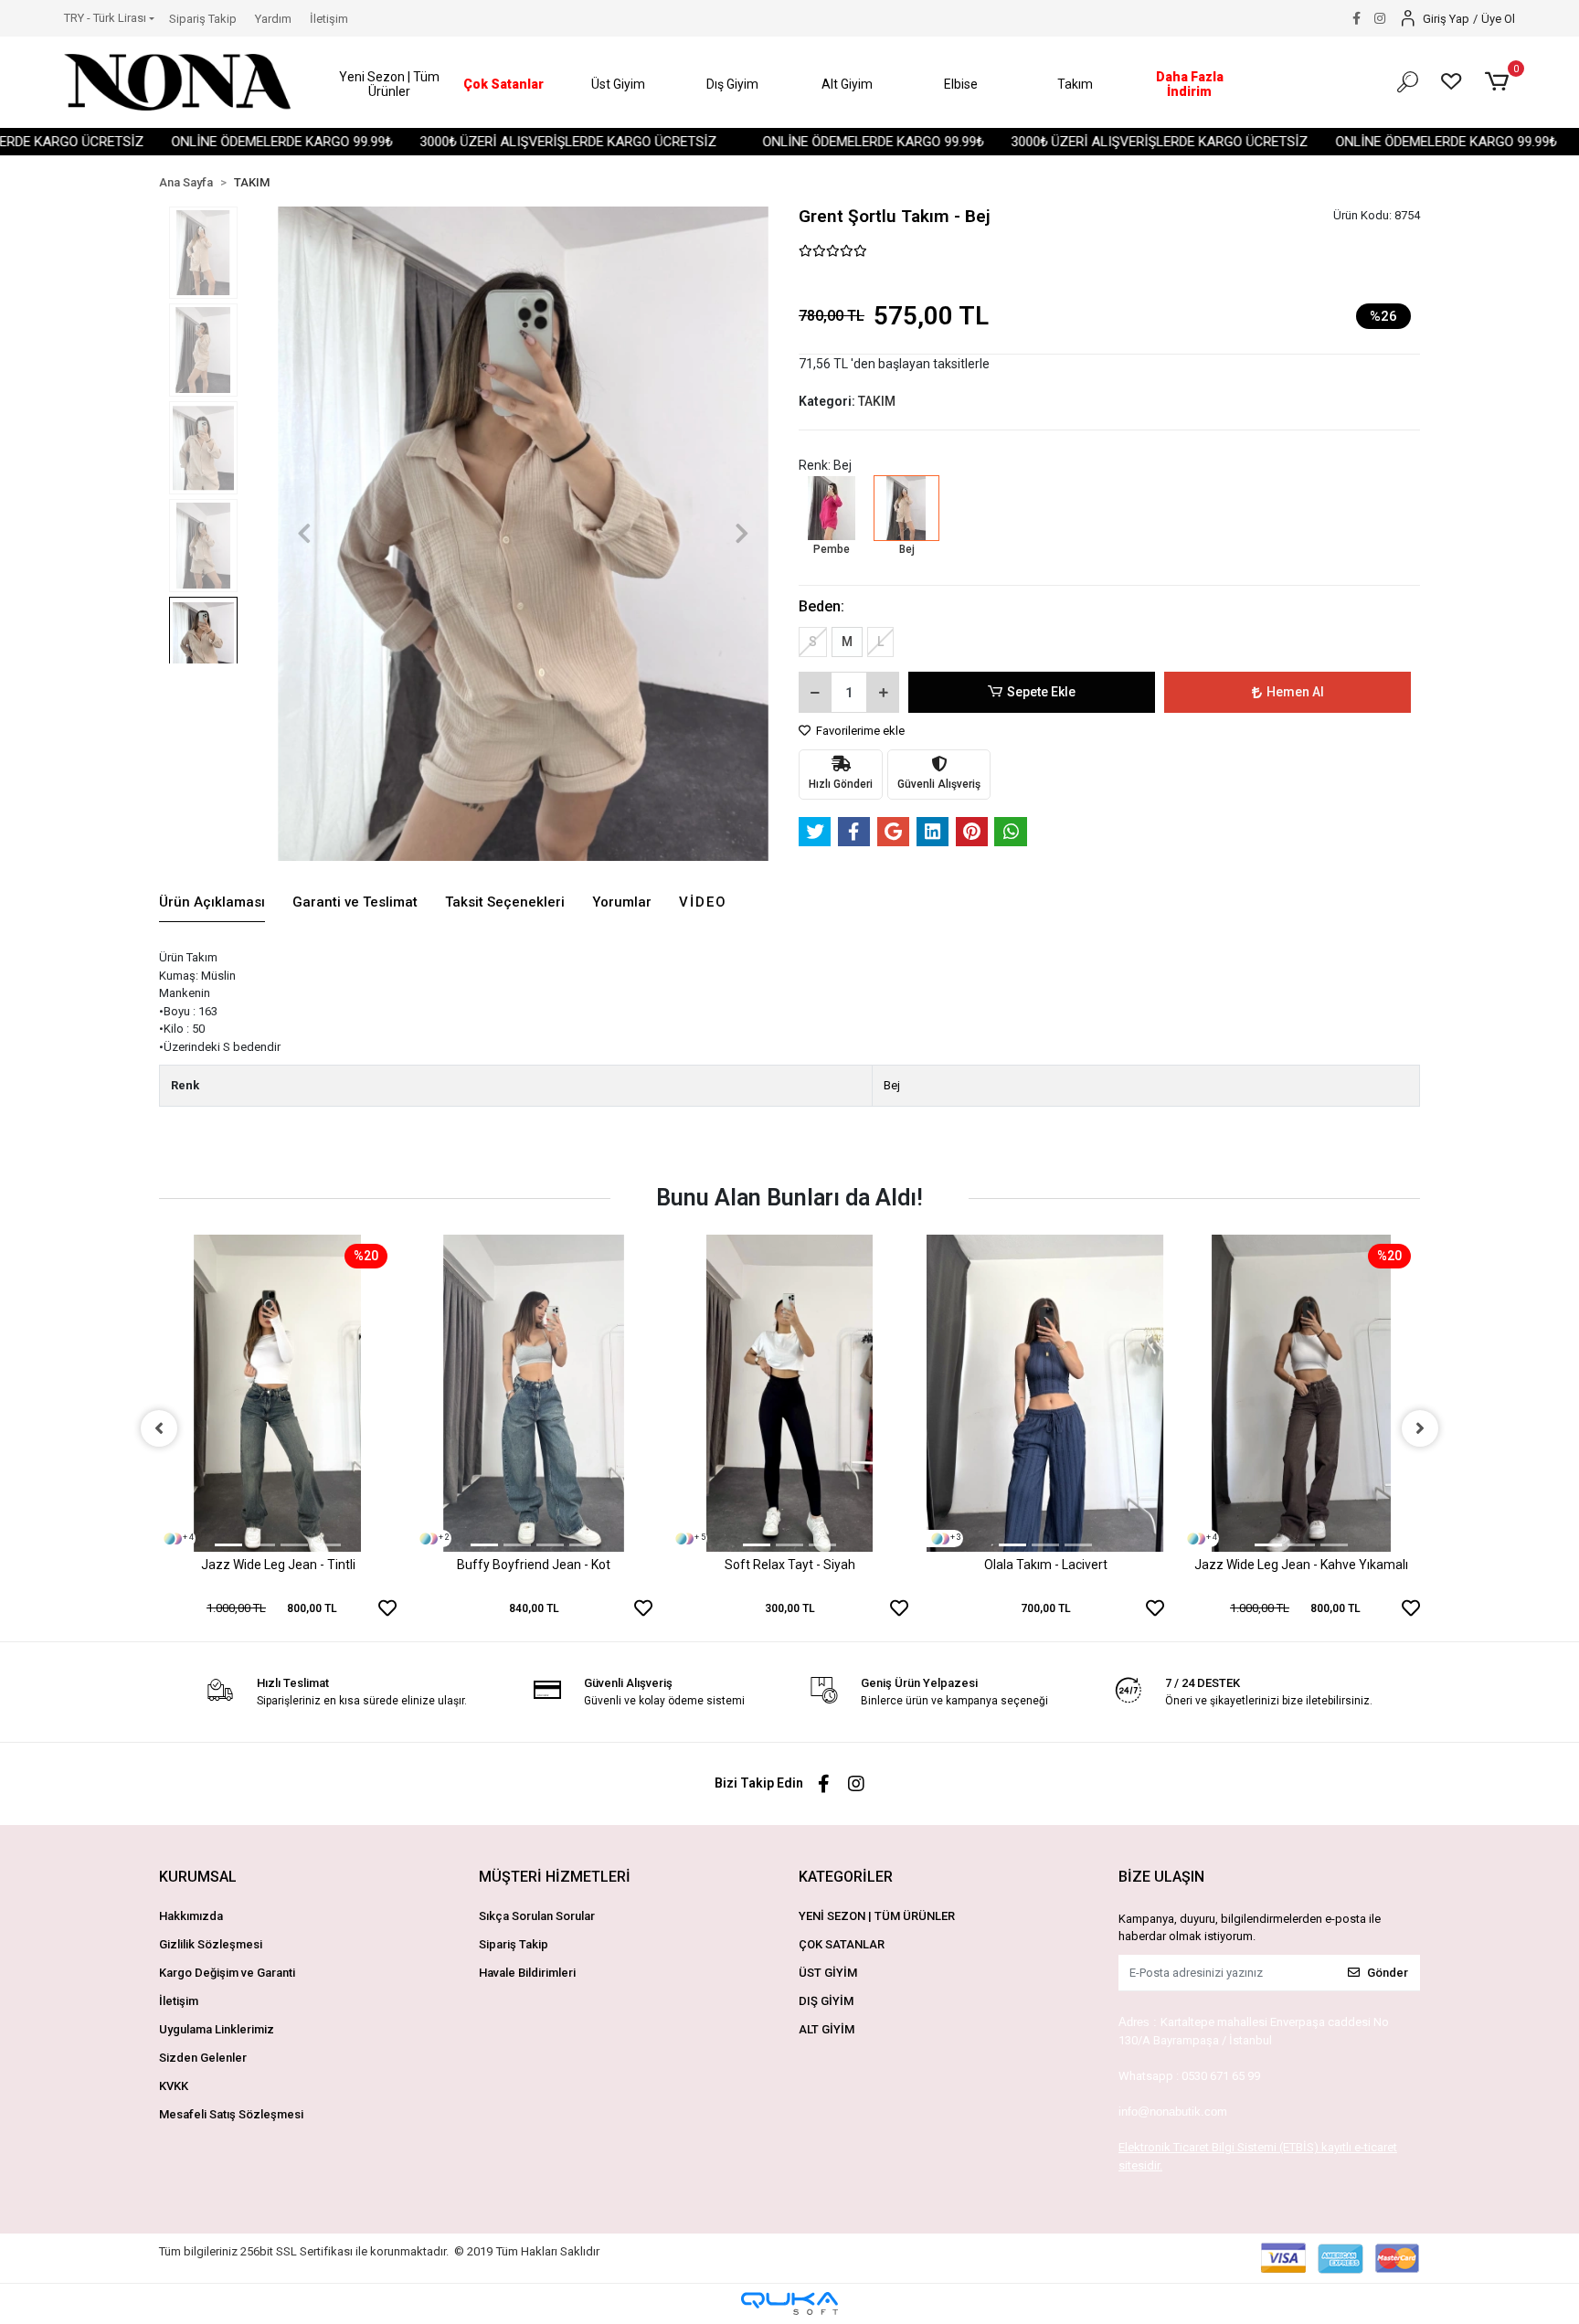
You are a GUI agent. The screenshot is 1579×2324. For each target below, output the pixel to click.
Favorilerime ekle (859, 731)
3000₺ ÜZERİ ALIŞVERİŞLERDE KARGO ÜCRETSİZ (500, 142)
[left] (159, 1428)
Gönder (1388, 1973)
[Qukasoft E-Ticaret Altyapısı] (789, 2303)
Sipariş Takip (203, 19)
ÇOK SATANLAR (842, 1944)
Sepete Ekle (1041, 692)
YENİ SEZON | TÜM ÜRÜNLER (877, 1916)
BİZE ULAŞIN (1161, 1877)
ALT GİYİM (827, 2029)
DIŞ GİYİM (826, 2001)
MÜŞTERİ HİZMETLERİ (555, 1877)
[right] (1420, 1428)
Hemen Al (1295, 692)
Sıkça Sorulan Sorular (537, 1916)
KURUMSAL (198, 1877)
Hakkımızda (191, 1916)
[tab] (212, 903)
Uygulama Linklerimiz (217, 2029)
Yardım (273, 19)
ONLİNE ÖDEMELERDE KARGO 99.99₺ (214, 142)
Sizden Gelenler (203, 2058)
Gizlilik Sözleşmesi (211, 1944)
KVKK (174, 2086)
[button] (390, 85)
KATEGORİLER (846, 1877)
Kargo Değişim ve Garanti (227, 1973)
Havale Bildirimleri (527, 1973)
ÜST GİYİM (828, 1973)
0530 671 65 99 (1221, 2076)
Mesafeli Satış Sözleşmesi (231, 2114)
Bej (892, 1085)
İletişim (329, 19)
